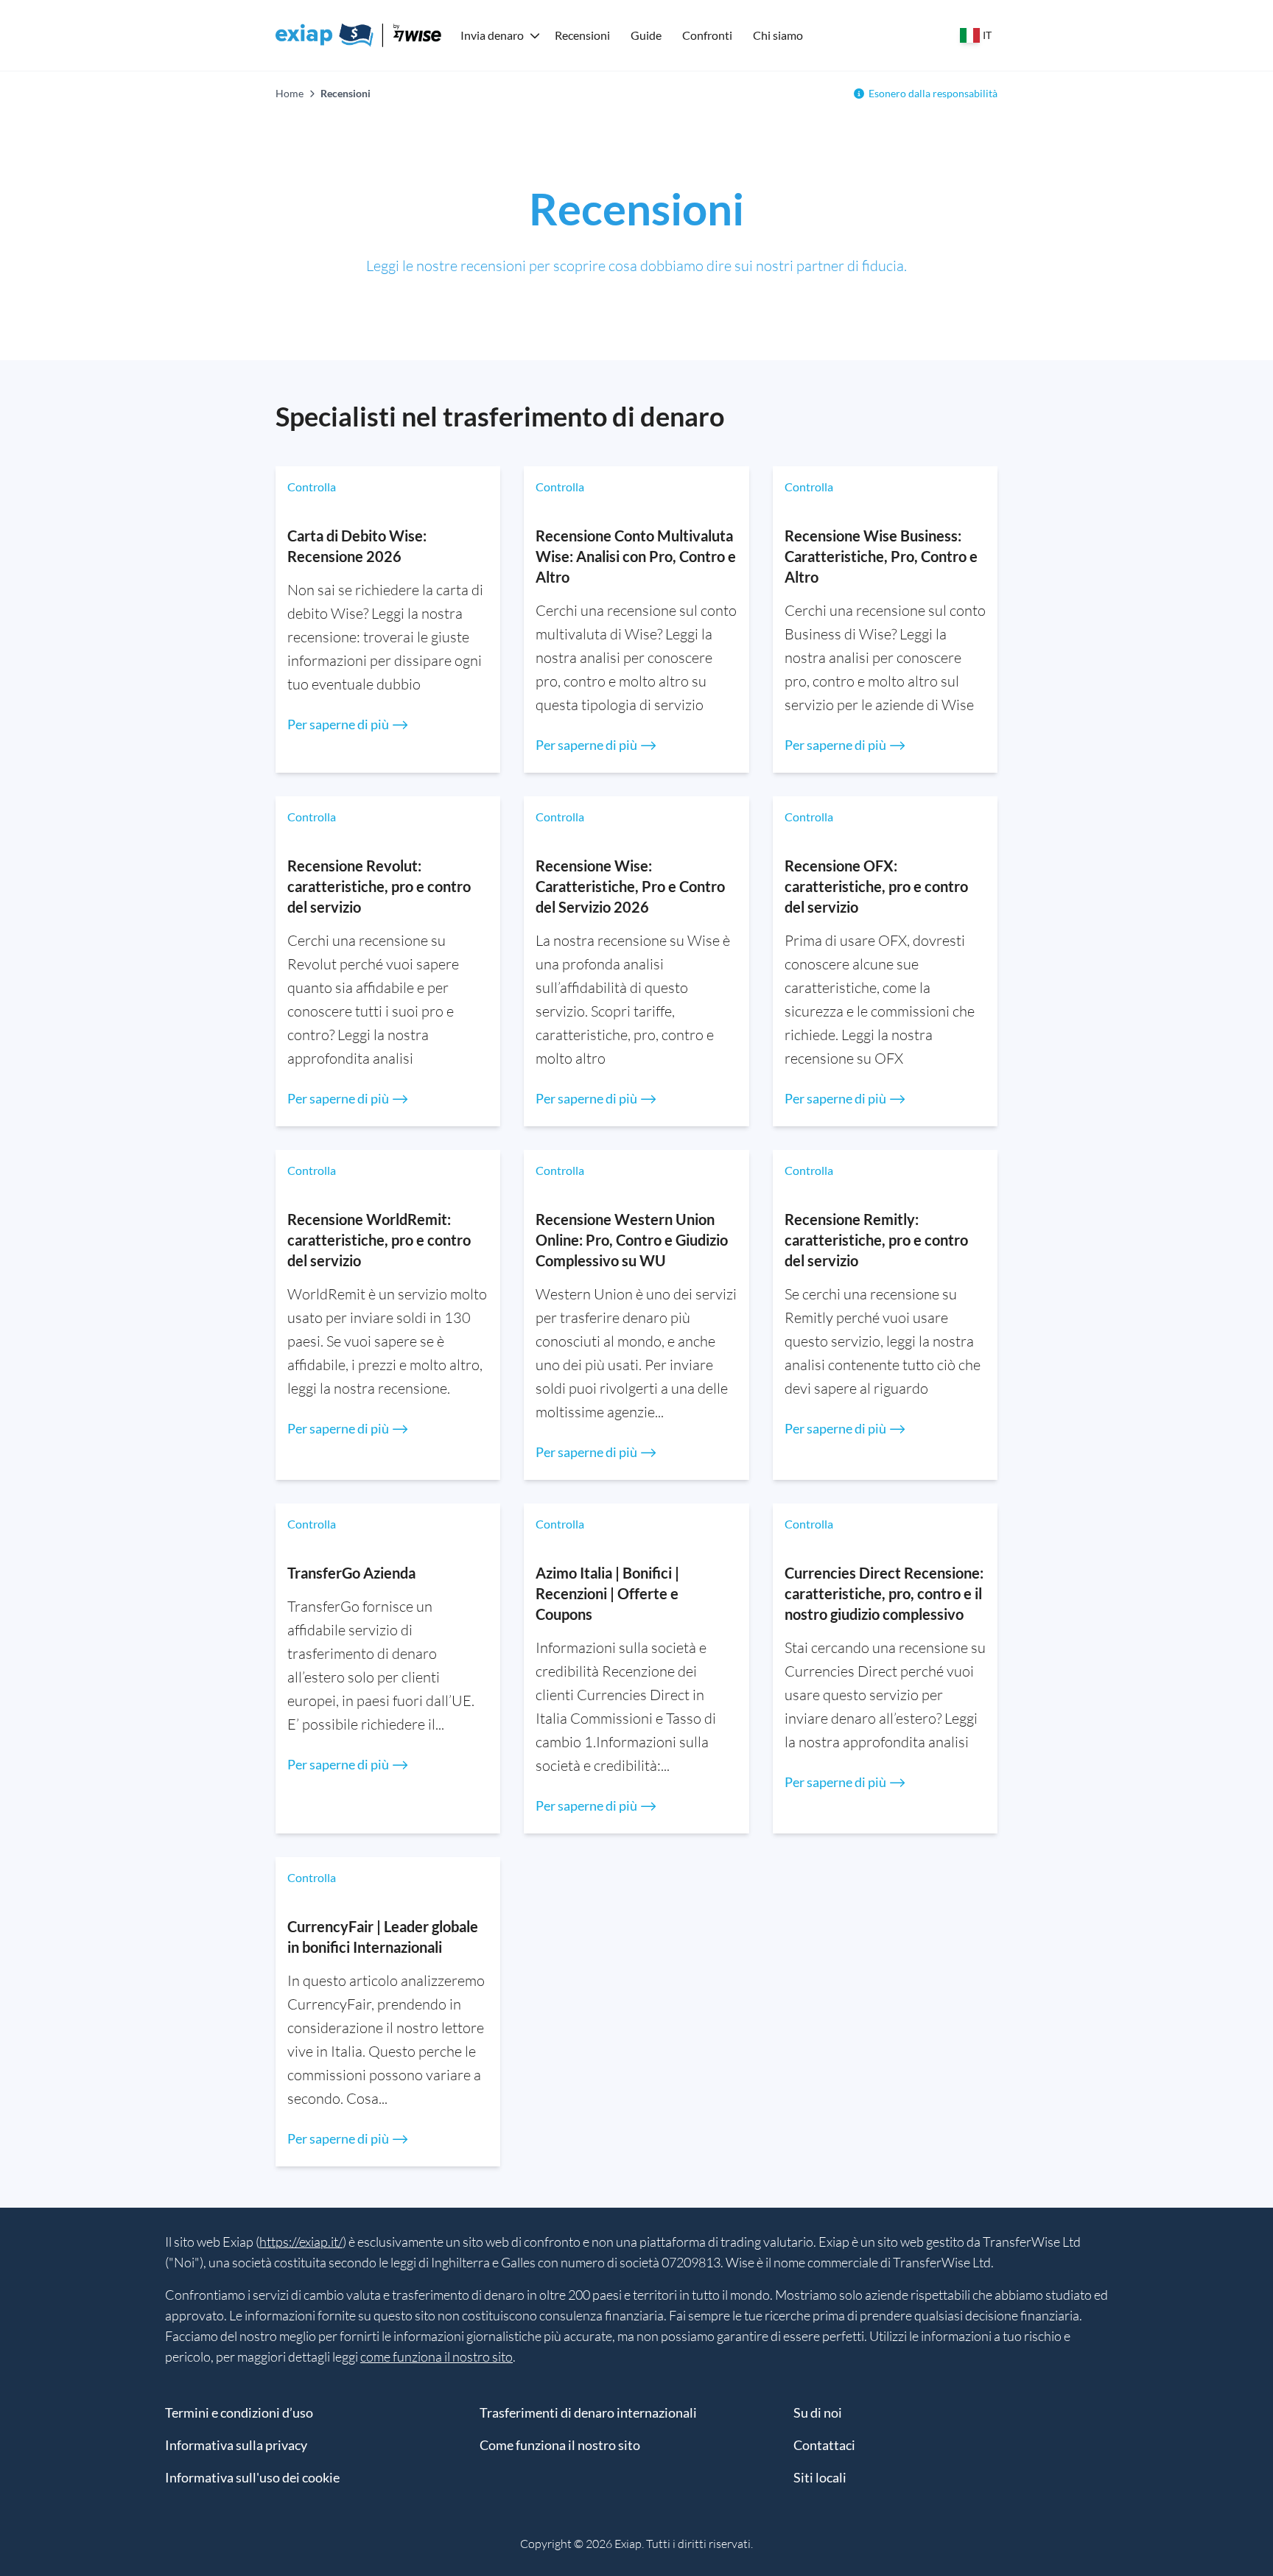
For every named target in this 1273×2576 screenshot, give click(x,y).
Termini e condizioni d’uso (239, 2412)
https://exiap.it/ (301, 2242)
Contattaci (824, 2445)
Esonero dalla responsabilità (933, 93)
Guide (646, 35)
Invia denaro (492, 35)
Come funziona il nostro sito (560, 2445)
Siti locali (820, 2477)
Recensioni (582, 35)
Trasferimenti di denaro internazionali (588, 2412)
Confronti (707, 35)
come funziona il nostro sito (436, 2356)
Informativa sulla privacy (236, 2445)
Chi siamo (778, 35)
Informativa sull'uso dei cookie (252, 2477)
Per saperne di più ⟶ (348, 724)
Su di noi (818, 2412)
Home (290, 93)
